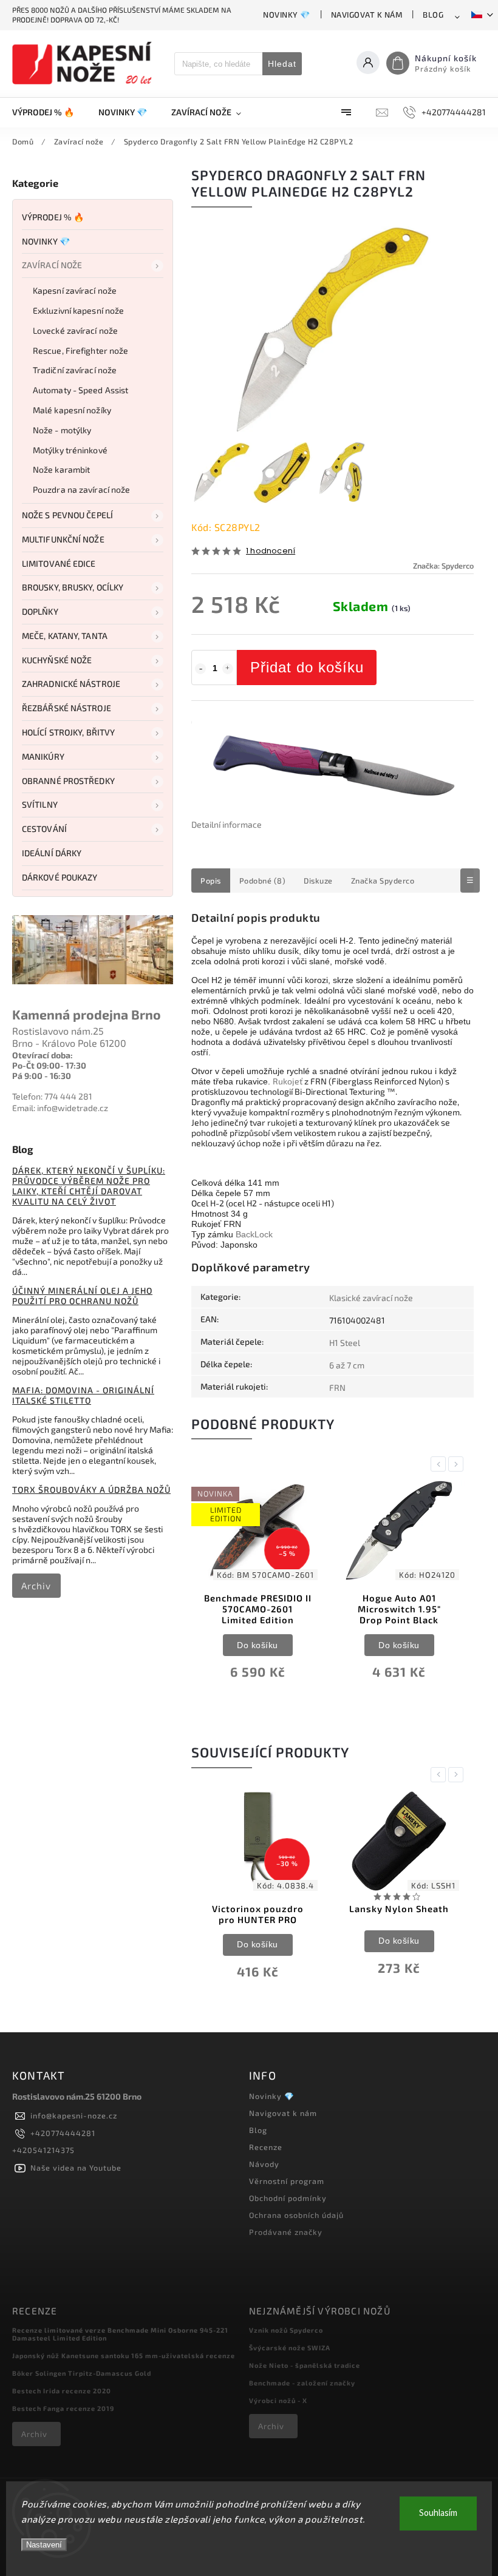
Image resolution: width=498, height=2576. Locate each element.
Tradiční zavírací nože (75, 370)
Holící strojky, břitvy (68, 732)
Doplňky (40, 611)
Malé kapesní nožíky (72, 410)
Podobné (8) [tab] (263, 881)
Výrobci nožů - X (278, 2400)
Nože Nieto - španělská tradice (305, 2365)
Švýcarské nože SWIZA (290, 2348)
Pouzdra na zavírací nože (81, 489)
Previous (440, 1464)
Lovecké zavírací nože (75, 330)
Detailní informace (227, 824)
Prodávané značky (286, 2232)
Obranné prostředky (68, 781)
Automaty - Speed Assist (80, 390)
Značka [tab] (383, 881)
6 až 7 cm (347, 1365)
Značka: (443, 566)
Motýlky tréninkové (70, 450)
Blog (433, 15)
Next (458, 1464)
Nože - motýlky (62, 430)
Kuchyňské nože (57, 660)
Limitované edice (59, 563)
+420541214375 (43, 2150)
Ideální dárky (52, 853)
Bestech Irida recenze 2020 (62, 2391)
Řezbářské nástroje (67, 708)
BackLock (254, 1234)
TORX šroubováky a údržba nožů (91, 1489)
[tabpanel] (258, 1588)
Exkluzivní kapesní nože (78, 310)
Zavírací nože (52, 265)
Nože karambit (61, 469)
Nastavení (44, 2545)
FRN (337, 1388)
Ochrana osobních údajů (296, 2215)
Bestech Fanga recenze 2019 (63, 2408)
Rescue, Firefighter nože (80, 350)
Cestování (44, 829)
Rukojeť (288, 1081)
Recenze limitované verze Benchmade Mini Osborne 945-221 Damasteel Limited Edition (120, 2334)
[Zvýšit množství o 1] (228, 669)
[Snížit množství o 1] (200, 669)
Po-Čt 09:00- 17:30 (49, 1065)
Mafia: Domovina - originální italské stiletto (83, 1395)
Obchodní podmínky (288, 2198)
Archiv (36, 1586)
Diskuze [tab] (318, 881)
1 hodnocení (271, 551)
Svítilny (40, 804)
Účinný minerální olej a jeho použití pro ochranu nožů (82, 1296)
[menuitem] (49, 112)
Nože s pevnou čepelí (67, 515)
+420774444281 (63, 2133)
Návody (264, 2164)
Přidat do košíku (307, 667)
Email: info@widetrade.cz (60, 1108)
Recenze (266, 2147)
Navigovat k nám (367, 15)
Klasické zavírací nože (371, 1298)
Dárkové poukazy (60, 877)
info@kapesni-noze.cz (74, 2115)
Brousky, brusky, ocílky (73, 587)
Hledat (282, 64)
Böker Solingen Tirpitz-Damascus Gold (82, 2373)
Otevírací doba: (43, 1055)
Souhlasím (438, 2513)
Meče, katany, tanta (65, 636)
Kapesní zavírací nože (75, 290)
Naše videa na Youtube (76, 2168)
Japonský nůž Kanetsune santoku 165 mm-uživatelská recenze (124, 2355)
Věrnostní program (287, 2181)
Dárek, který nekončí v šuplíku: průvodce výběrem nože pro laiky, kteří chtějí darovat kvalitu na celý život (89, 1186)
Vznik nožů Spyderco (286, 2330)
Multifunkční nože (63, 539)
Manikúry (43, 756)
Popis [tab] (211, 881)
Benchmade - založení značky (302, 2383)
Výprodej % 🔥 (53, 217)
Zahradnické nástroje (71, 684)
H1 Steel (345, 1343)
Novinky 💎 (287, 15)
